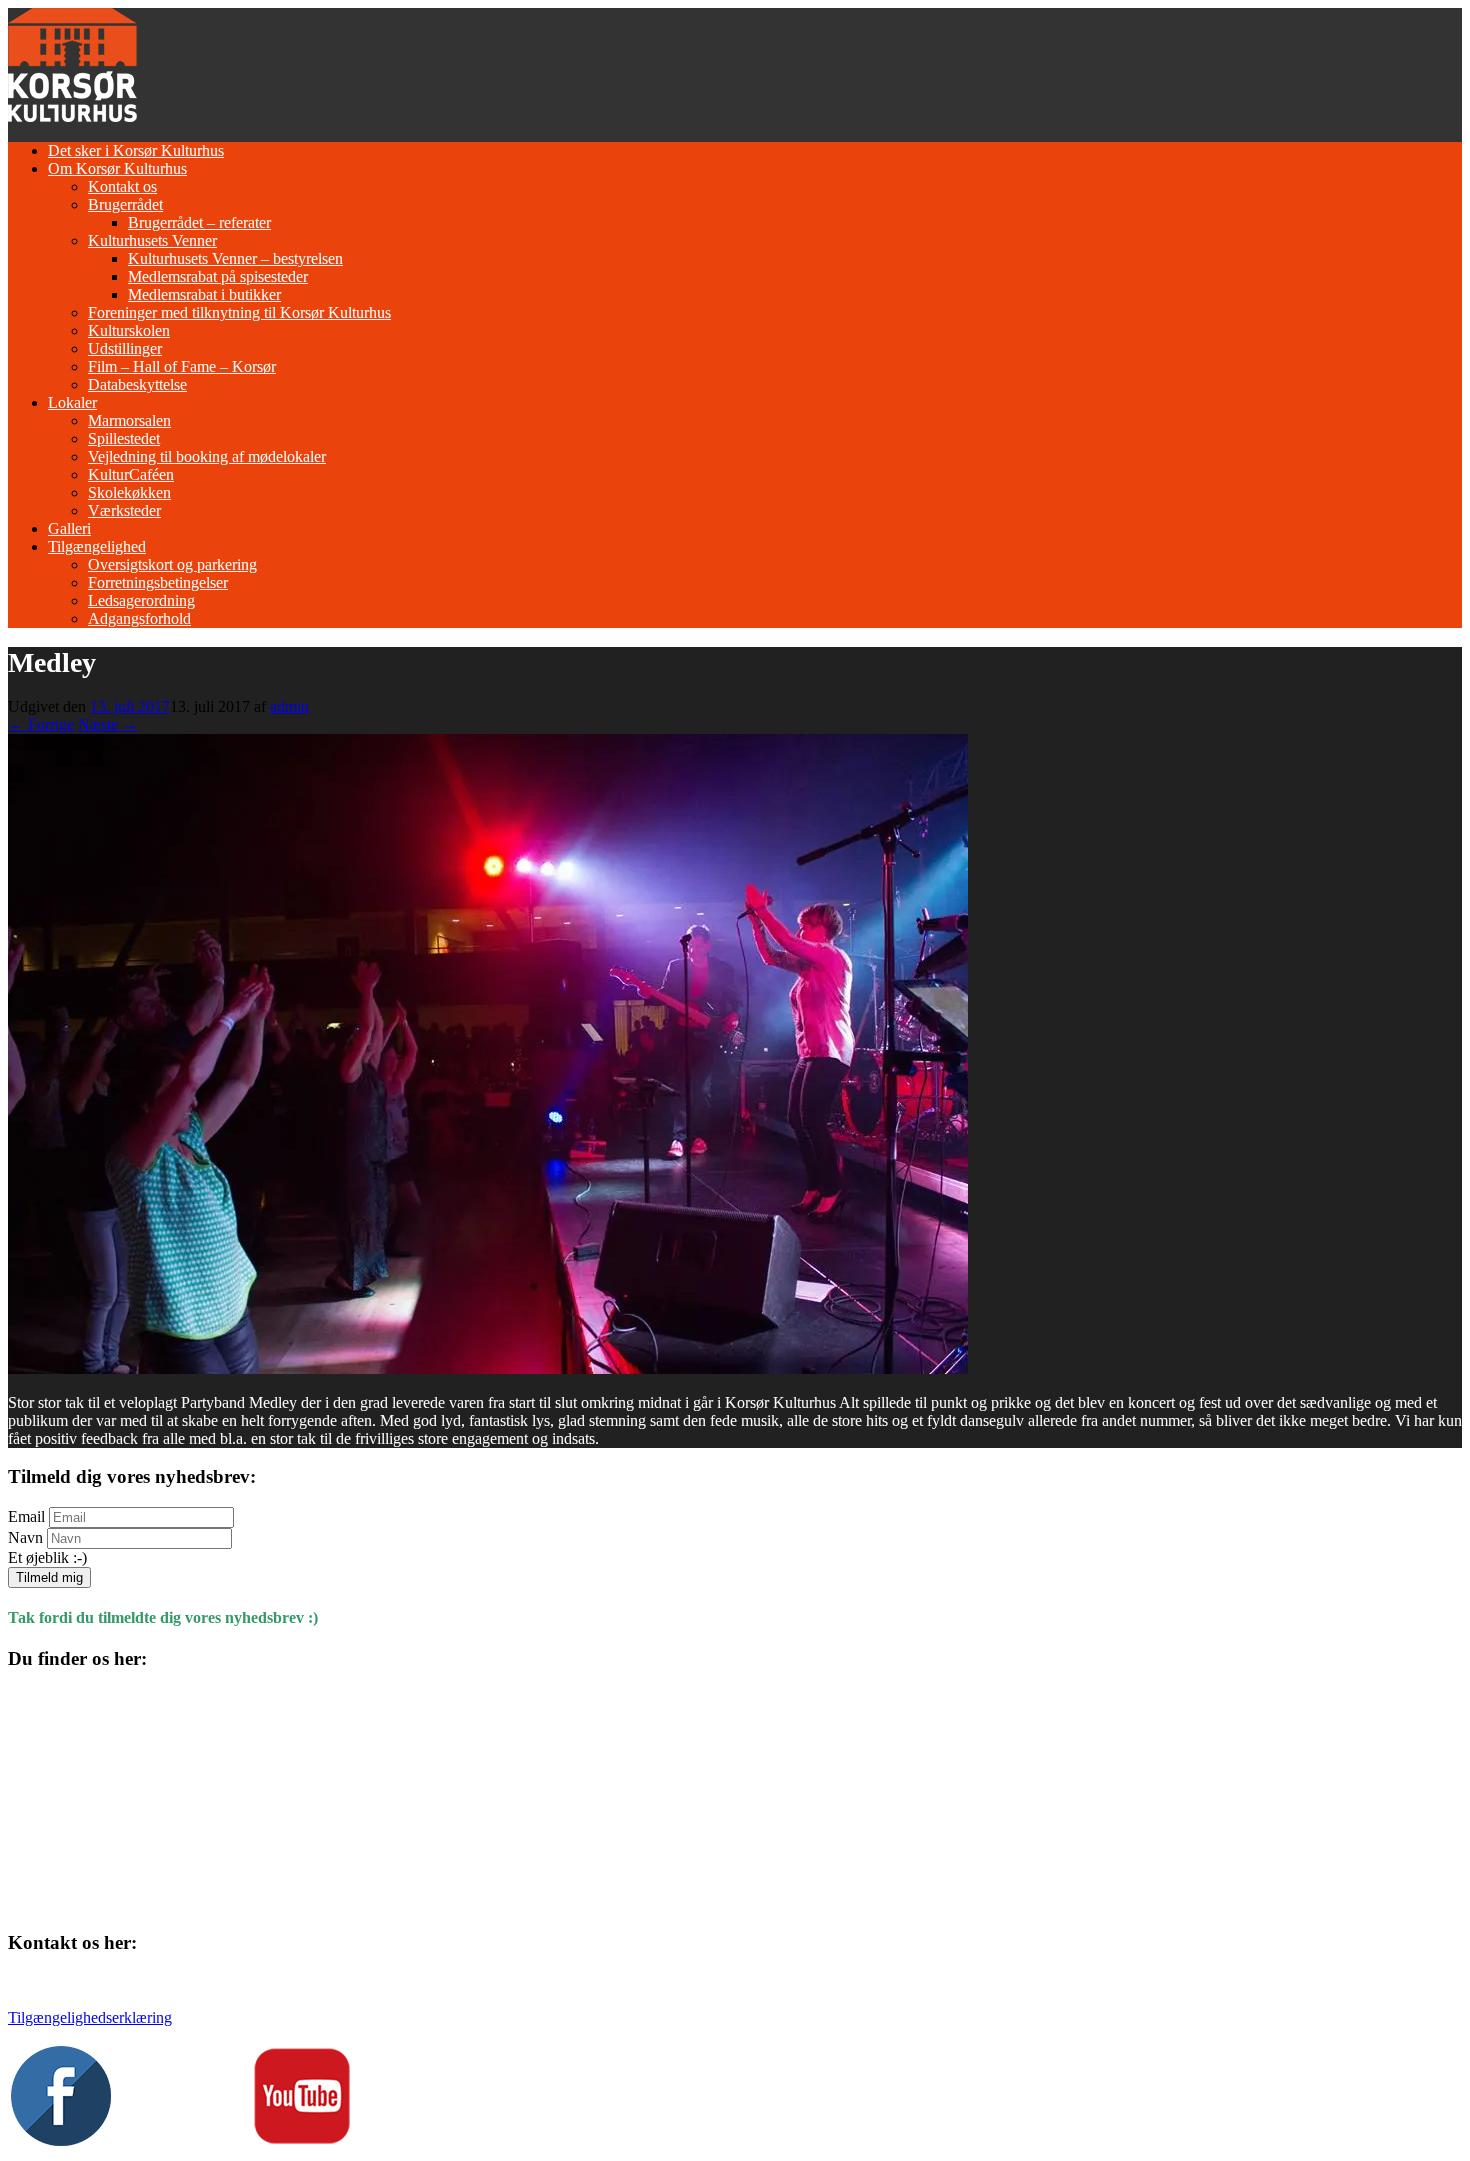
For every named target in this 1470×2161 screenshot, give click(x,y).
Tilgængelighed (97, 546)
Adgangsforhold (139, 618)
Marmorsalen (129, 420)
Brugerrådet (125, 204)
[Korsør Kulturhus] (72, 116)
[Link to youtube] (302, 2140)
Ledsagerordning (141, 600)
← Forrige (41, 724)
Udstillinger (125, 348)
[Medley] (488, 1368)
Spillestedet (124, 438)
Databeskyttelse (137, 384)
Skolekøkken (129, 492)
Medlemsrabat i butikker (204, 294)
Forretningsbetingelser (158, 582)
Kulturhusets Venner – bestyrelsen (235, 258)
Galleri (69, 528)
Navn (25, 1537)
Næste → (108, 724)
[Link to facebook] (61, 2140)
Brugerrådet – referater (199, 222)
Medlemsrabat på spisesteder (218, 276)
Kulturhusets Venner (152, 240)
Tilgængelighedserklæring (90, 2017)
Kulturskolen (129, 330)
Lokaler (72, 402)
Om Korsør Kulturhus (117, 168)
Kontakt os (122, 186)
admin (289, 706)
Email (26, 1516)
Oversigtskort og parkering (172, 564)
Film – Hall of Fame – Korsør (182, 366)
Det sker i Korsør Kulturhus (136, 150)
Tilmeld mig (49, 1577)
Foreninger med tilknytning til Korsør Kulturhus (239, 312)
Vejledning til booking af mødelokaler (207, 456)
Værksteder (124, 510)
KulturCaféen (131, 474)
